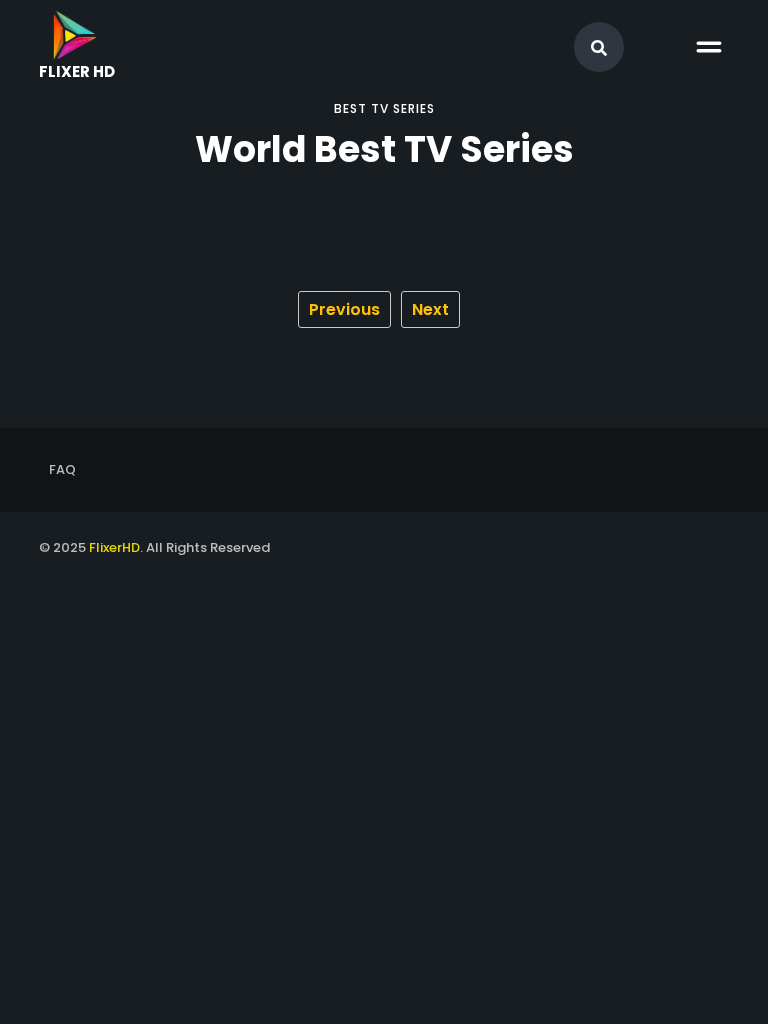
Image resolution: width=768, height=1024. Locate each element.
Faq (62, 469)
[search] (599, 48)
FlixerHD (114, 547)
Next (430, 309)
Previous (344, 309)
